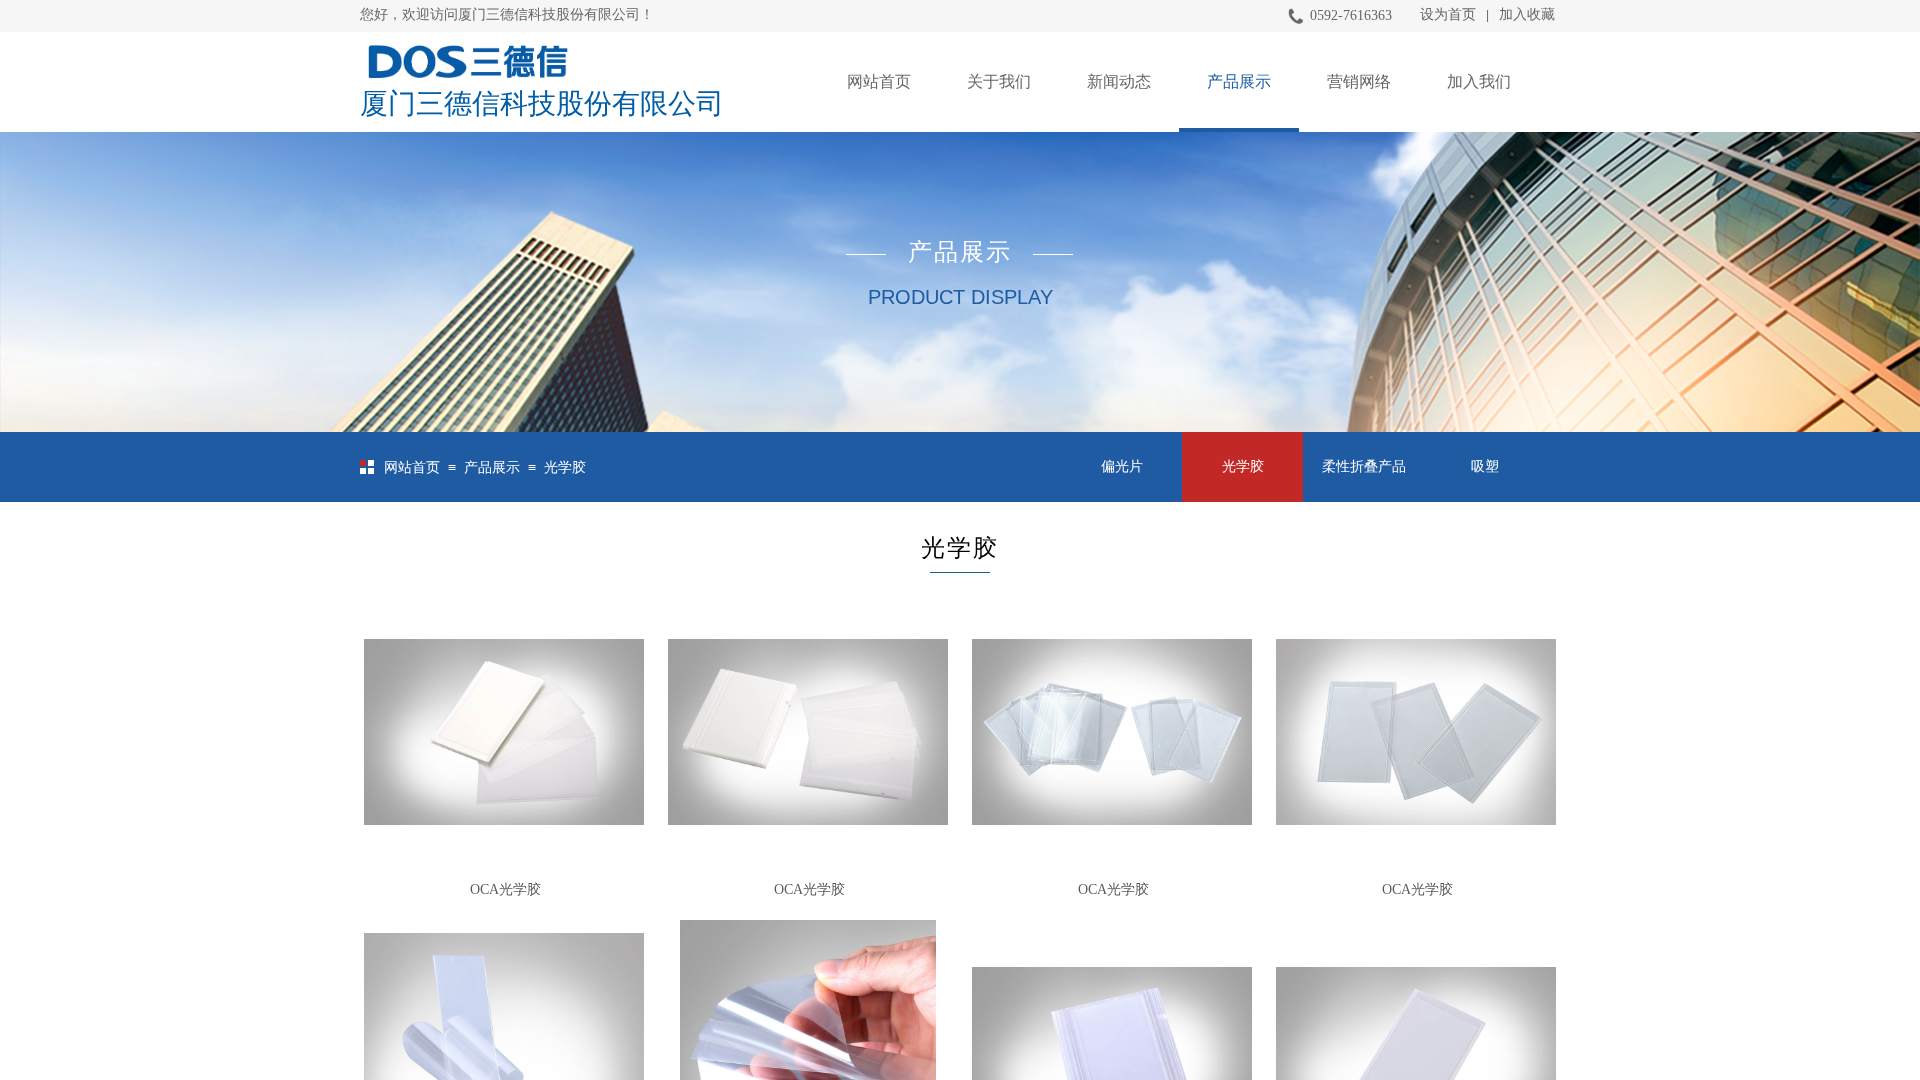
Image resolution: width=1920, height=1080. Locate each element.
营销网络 (1359, 81)
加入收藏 (1527, 14)
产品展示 (1239, 81)
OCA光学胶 (505, 889)
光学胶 (565, 467)
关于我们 (999, 81)
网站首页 (879, 81)
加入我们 (1479, 81)
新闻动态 (1119, 81)
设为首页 (1448, 14)
